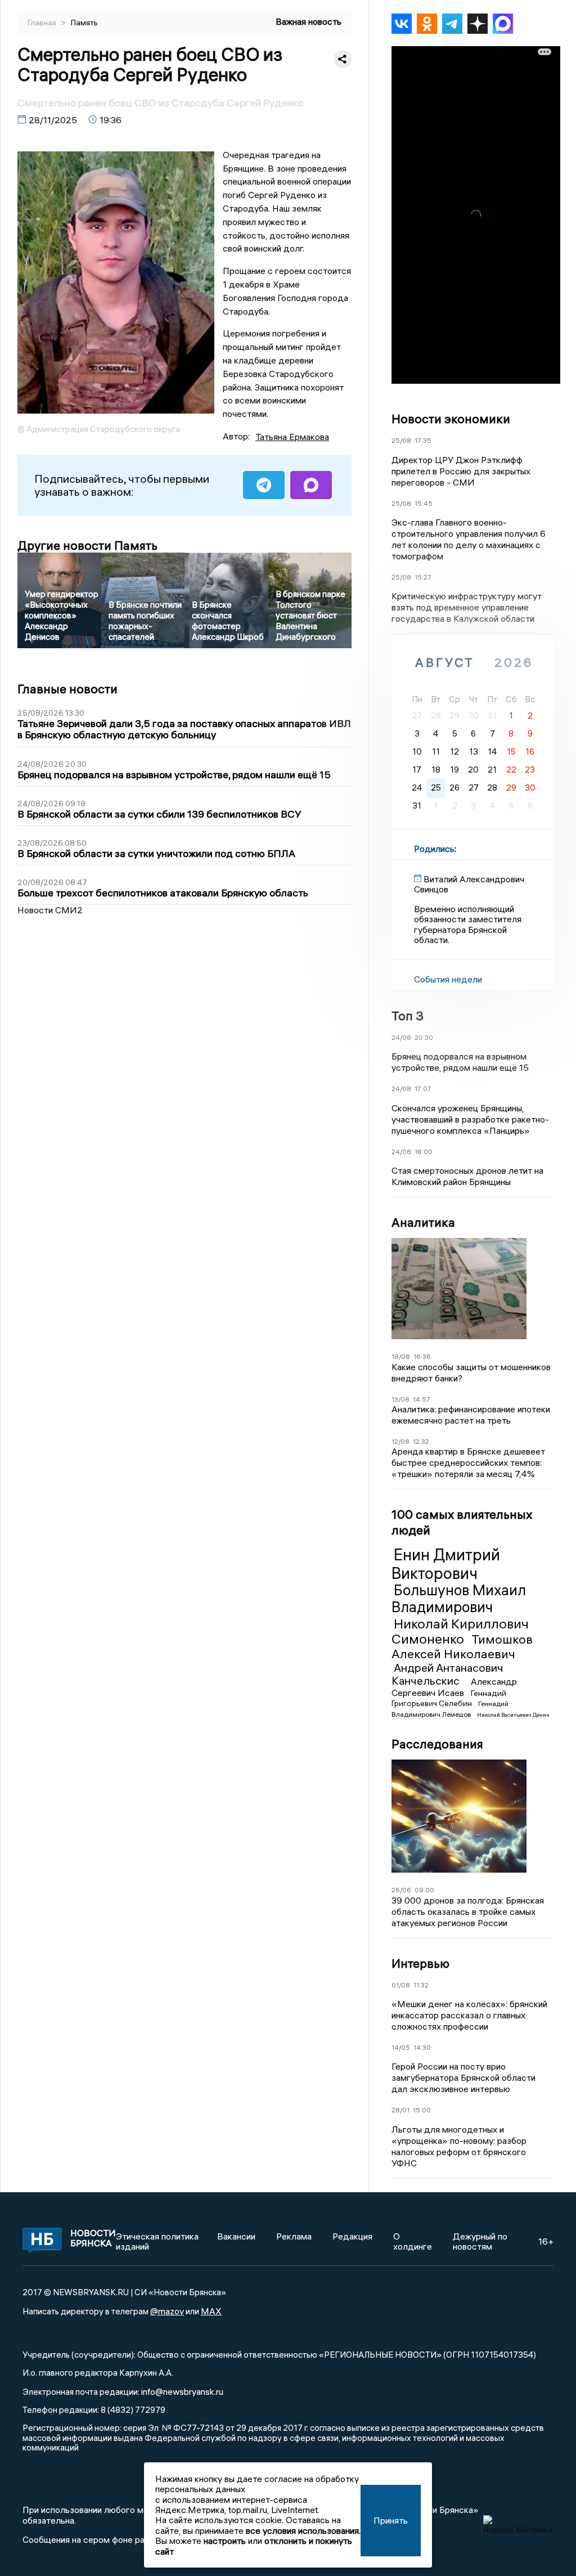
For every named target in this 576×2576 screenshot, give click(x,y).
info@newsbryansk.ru (182, 2391)
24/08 (401, 1037)
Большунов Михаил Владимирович (459, 1599)
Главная (43, 23)
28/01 (400, 2110)
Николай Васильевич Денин (513, 1715)
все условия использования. (303, 2530)
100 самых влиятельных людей (462, 1522)
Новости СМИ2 (50, 910)
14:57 (422, 1399)
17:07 (423, 1089)
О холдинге (413, 2241)
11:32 (421, 1985)
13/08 (400, 1399)
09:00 (424, 1890)
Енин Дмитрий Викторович (446, 1564)
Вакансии (236, 2236)
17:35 (423, 440)
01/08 (401, 1985)
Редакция (352, 2236)
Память (84, 23)
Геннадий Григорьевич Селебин (449, 1698)
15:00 (422, 2110)
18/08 (401, 1356)
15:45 (424, 503)
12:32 (421, 1441)
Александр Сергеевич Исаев (454, 1687)
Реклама (294, 2236)
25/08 (401, 440)
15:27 (423, 577)
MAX (211, 2311)
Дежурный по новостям (480, 2241)
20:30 (424, 1037)
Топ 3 (408, 1016)
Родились (434, 849)
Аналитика (423, 1222)
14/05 (401, 2047)
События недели (448, 979)
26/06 (401, 1890)
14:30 (422, 2047)
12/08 (400, 1441)
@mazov (167, 2311)
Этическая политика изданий (157, 2241)
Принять (391, 2520)
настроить (225, 2541)
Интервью (420, 1963)
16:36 (422, 1356)
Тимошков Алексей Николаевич (462, 1646)
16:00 (424, 1152)
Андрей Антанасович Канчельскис (447, 1674)
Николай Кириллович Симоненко (460, 1631)
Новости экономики (451, 419)
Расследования (437, 1744)
